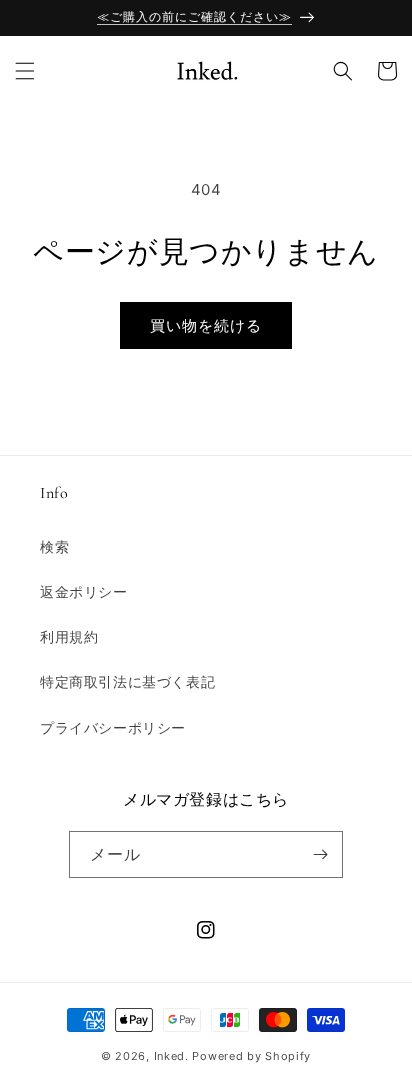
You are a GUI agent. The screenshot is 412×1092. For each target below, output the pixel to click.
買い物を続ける (206, 325)
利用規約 (69, 636)
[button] (25, 71)
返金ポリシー (84, 591)
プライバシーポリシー (113, 727)
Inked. (171, 1056)
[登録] (320, 854)
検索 (54, 546)
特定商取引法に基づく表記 (127, 681)
